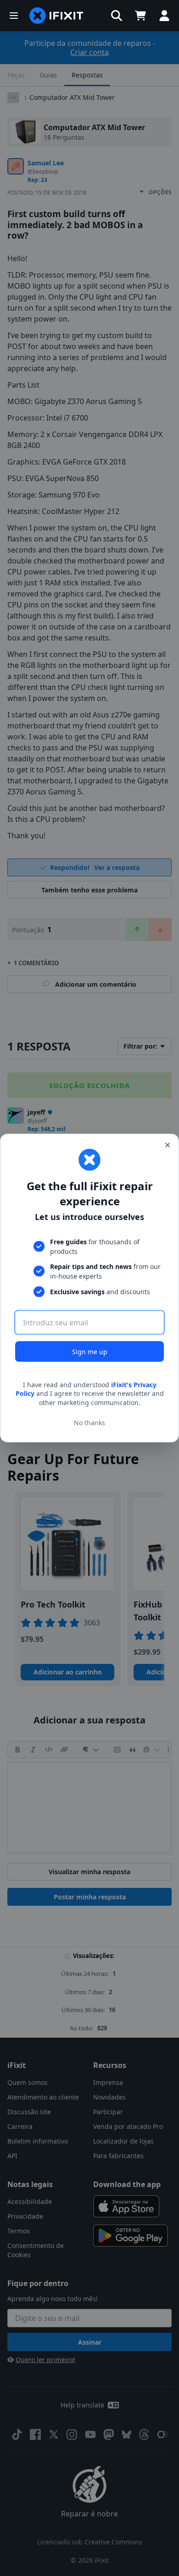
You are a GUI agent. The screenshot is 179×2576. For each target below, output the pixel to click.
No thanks (89, 1423)
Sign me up (90, 1351)
